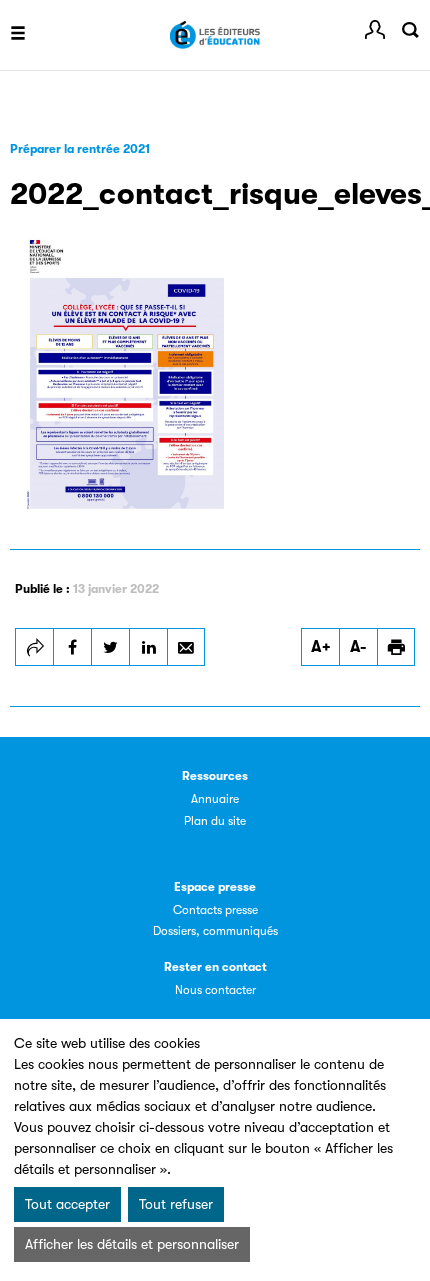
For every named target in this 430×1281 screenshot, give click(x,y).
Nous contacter (215, 990)
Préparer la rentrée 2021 (80, 149)
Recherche (410, 30)
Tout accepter (67, 1204)
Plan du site (215, 821)
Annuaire (215, 799)
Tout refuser (176, 1204)
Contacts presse (215, 910)
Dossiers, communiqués (215, 931)
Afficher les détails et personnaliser (132, 1244)
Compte (375, 30)
